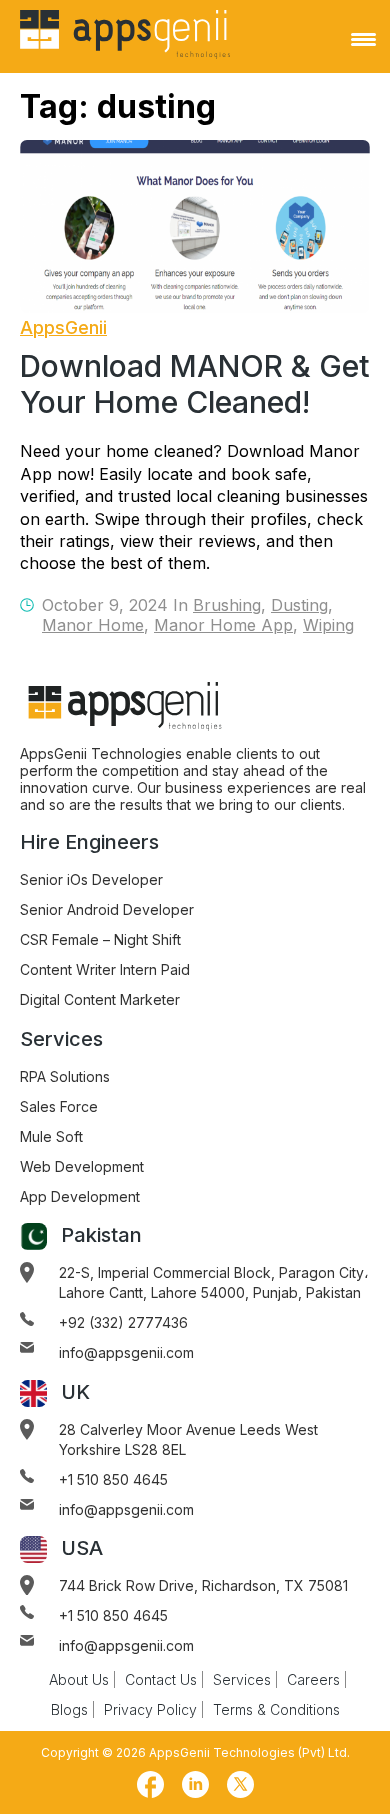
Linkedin (195, 1785)
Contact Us (161, 1679)
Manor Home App (223, 625)
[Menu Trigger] (363, 39)
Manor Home (93, 625)
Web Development (82, 1166)
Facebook (150, 1785)
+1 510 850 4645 (113, 1479)
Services (242, 1679)
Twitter (240, 1785)
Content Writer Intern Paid (105, 969)
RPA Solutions (65, 1076)
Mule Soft (51, 1136)
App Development (80, 1196)
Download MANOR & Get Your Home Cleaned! (195, 384)
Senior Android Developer (107, 909)
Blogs (69, 1709)
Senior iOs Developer (91, 879)
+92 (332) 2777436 (123, 1322)
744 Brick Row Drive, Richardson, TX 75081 (203, 1585)
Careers (313, 1679)
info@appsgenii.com (126, 1352)
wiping (328, 625)
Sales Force (59, 1106)
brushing (227, 605)
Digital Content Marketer (100, 999)
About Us (79, 1679)
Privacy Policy (150, 1709)
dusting (299, 605)
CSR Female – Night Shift (100, 939)
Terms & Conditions (276, 1709)
